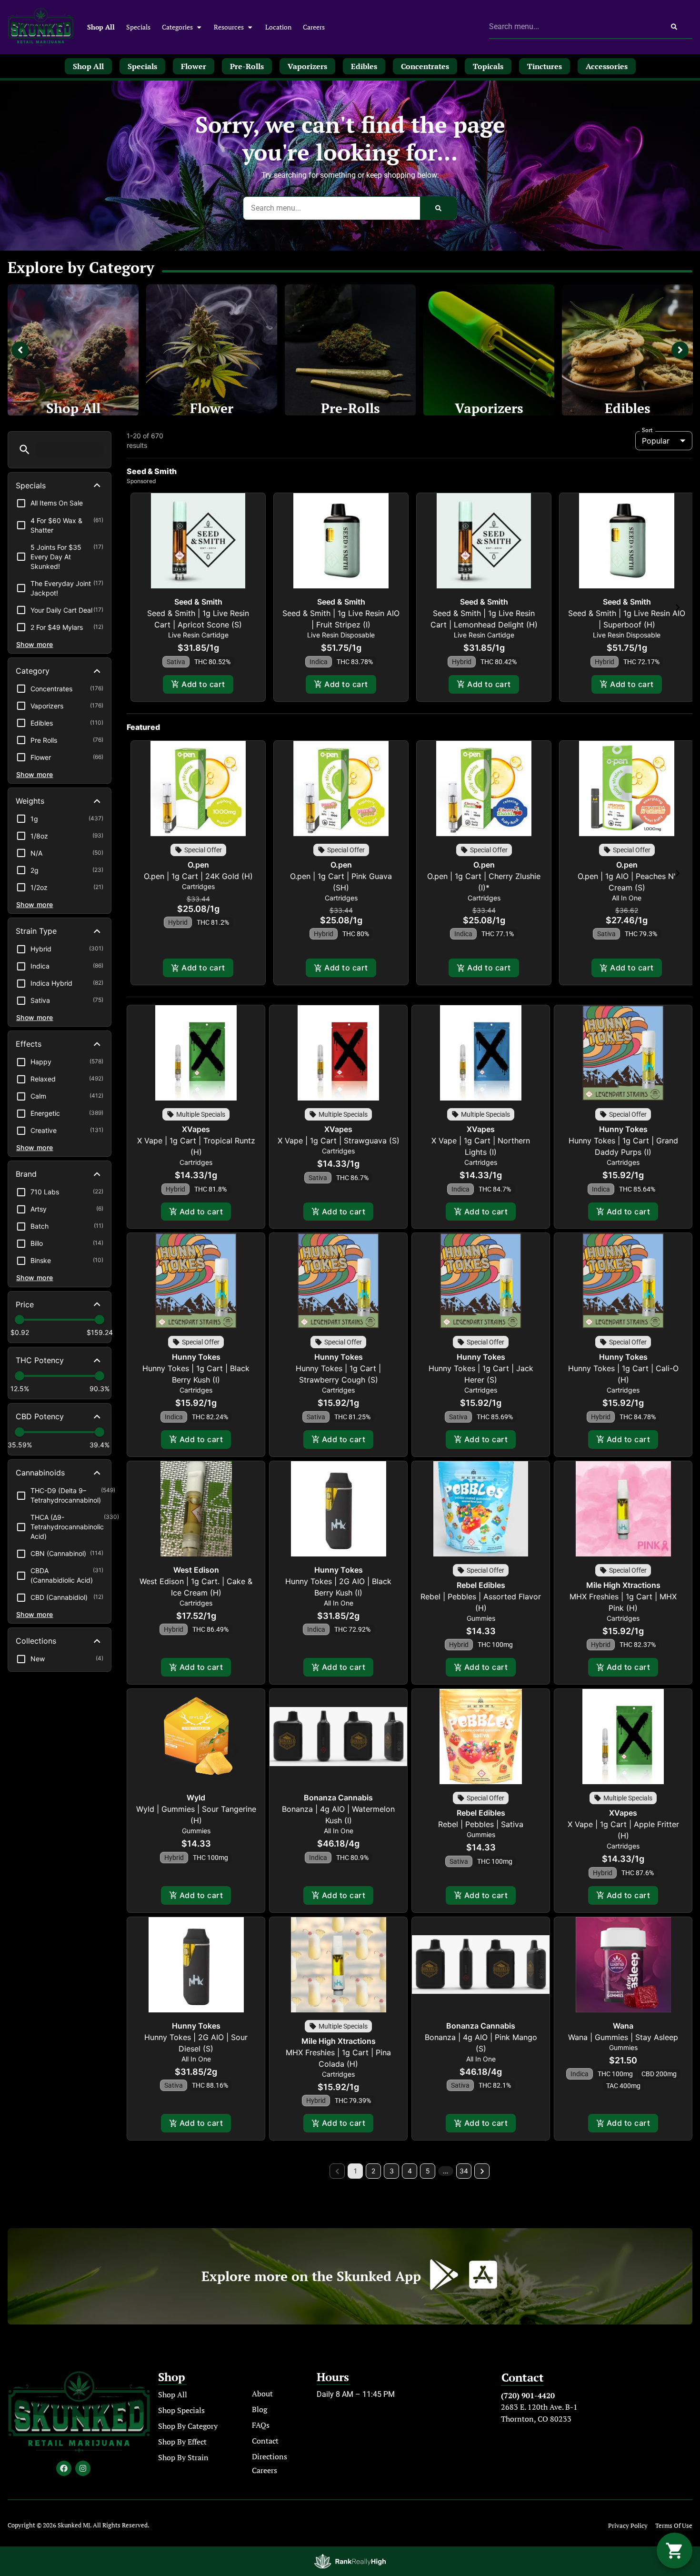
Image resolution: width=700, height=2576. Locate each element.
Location (278, 27)
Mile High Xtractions (623, 1585)
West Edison (196, 1570)
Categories (177, 27)
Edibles (628, 408)
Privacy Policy (628, 2526)
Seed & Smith (198, 602)
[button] (25, 450)
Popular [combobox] (656, 441)
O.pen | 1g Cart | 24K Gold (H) (198, 876)
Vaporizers (489, 408)
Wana (623, 2026)
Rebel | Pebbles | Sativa (481, 1824)
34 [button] (464, 2171)
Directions (270, 2456)
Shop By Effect (182, 2442)
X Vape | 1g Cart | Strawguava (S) (339, 1141)
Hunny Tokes (623, 1129)
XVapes (196, 1129)
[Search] (674, 27)
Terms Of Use (674, 2526)
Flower (212, 408)
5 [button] (428, 2171)
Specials (138, 27)
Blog (260, 2409)
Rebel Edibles (481, 1585)
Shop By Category (188, 2426)
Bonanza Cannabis (338, 1798)
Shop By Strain (183, 2457)
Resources (229, 27)
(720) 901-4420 (528, 2395)
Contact (265, 2441)
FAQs (261, 2425)
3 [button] (392, 2171)
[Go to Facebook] (64, 2468)
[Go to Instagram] (83, 2468)
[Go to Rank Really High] (350, 2561)
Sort (647, 430)
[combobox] (572, 27)
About (262, 2394)
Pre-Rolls (350, 408)
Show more (35, 644)
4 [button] (410, 2171)
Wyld (196, 1798)
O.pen (198, 865)
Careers (314, 27)
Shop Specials (181, 2410)
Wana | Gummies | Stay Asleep (623, 2037)
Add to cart (203, 684)
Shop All (101, 27)
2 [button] (373, 2171)
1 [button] (355, 2171)
